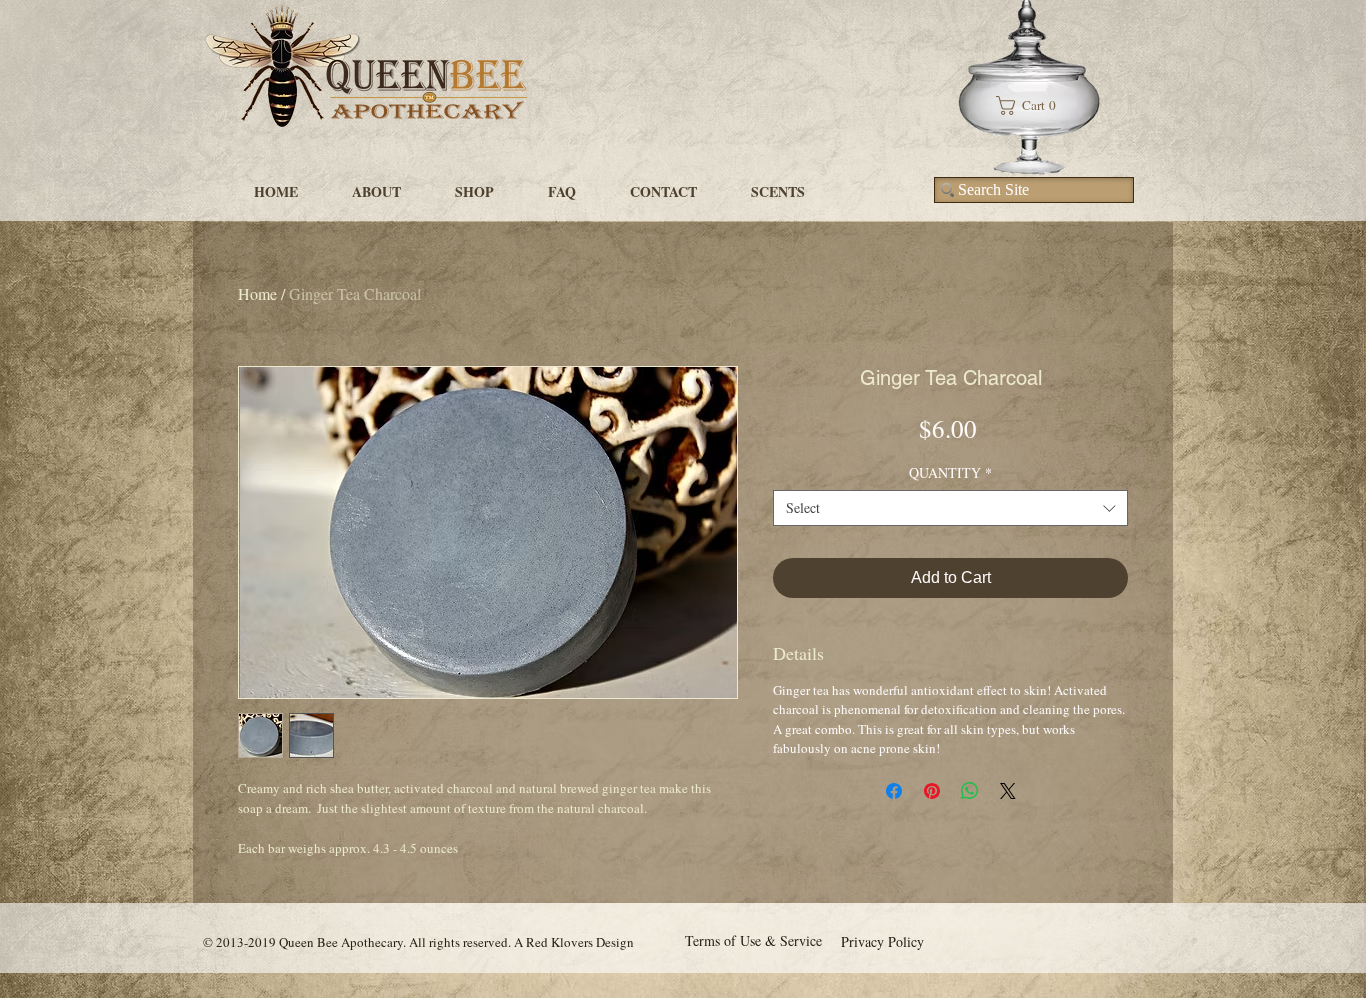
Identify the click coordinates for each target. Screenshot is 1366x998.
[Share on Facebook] (894, 791)
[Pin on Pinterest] (932, 791)
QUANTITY (950, 473)
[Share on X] (1008, 791)
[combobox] (950, 508)
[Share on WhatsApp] (970, 791)
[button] (1033, 105)
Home (257, 293)
